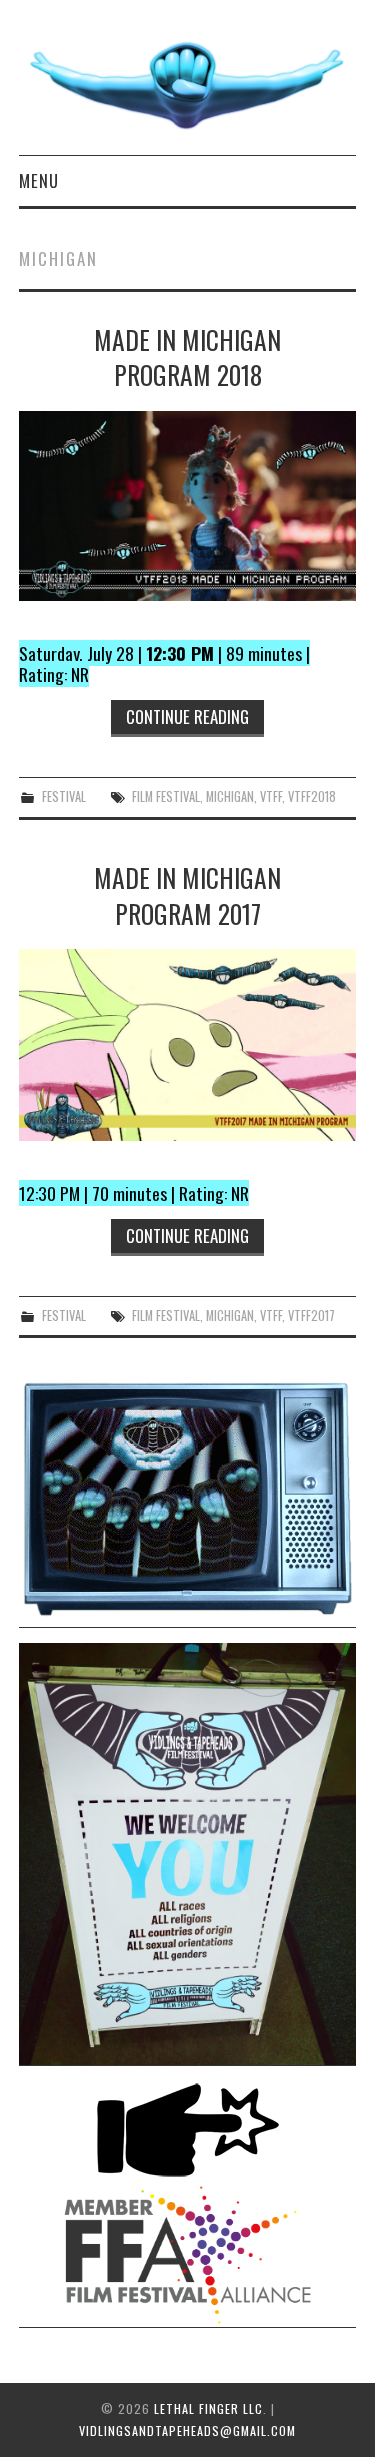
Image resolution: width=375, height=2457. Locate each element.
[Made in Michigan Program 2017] (188, 1045)
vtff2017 (311, 1315)
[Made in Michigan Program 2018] (188, 506)
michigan (230, 796)
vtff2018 (312, 796)
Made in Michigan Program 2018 (187, 357)
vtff (271, 796)
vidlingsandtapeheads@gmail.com (187, 2430)
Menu (39, 180)
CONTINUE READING (187, 716)
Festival (64, 796)
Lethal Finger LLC (208, 2408)
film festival (166, 796)
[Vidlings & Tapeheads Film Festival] (187, 86)
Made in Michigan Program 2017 (187, 895)
